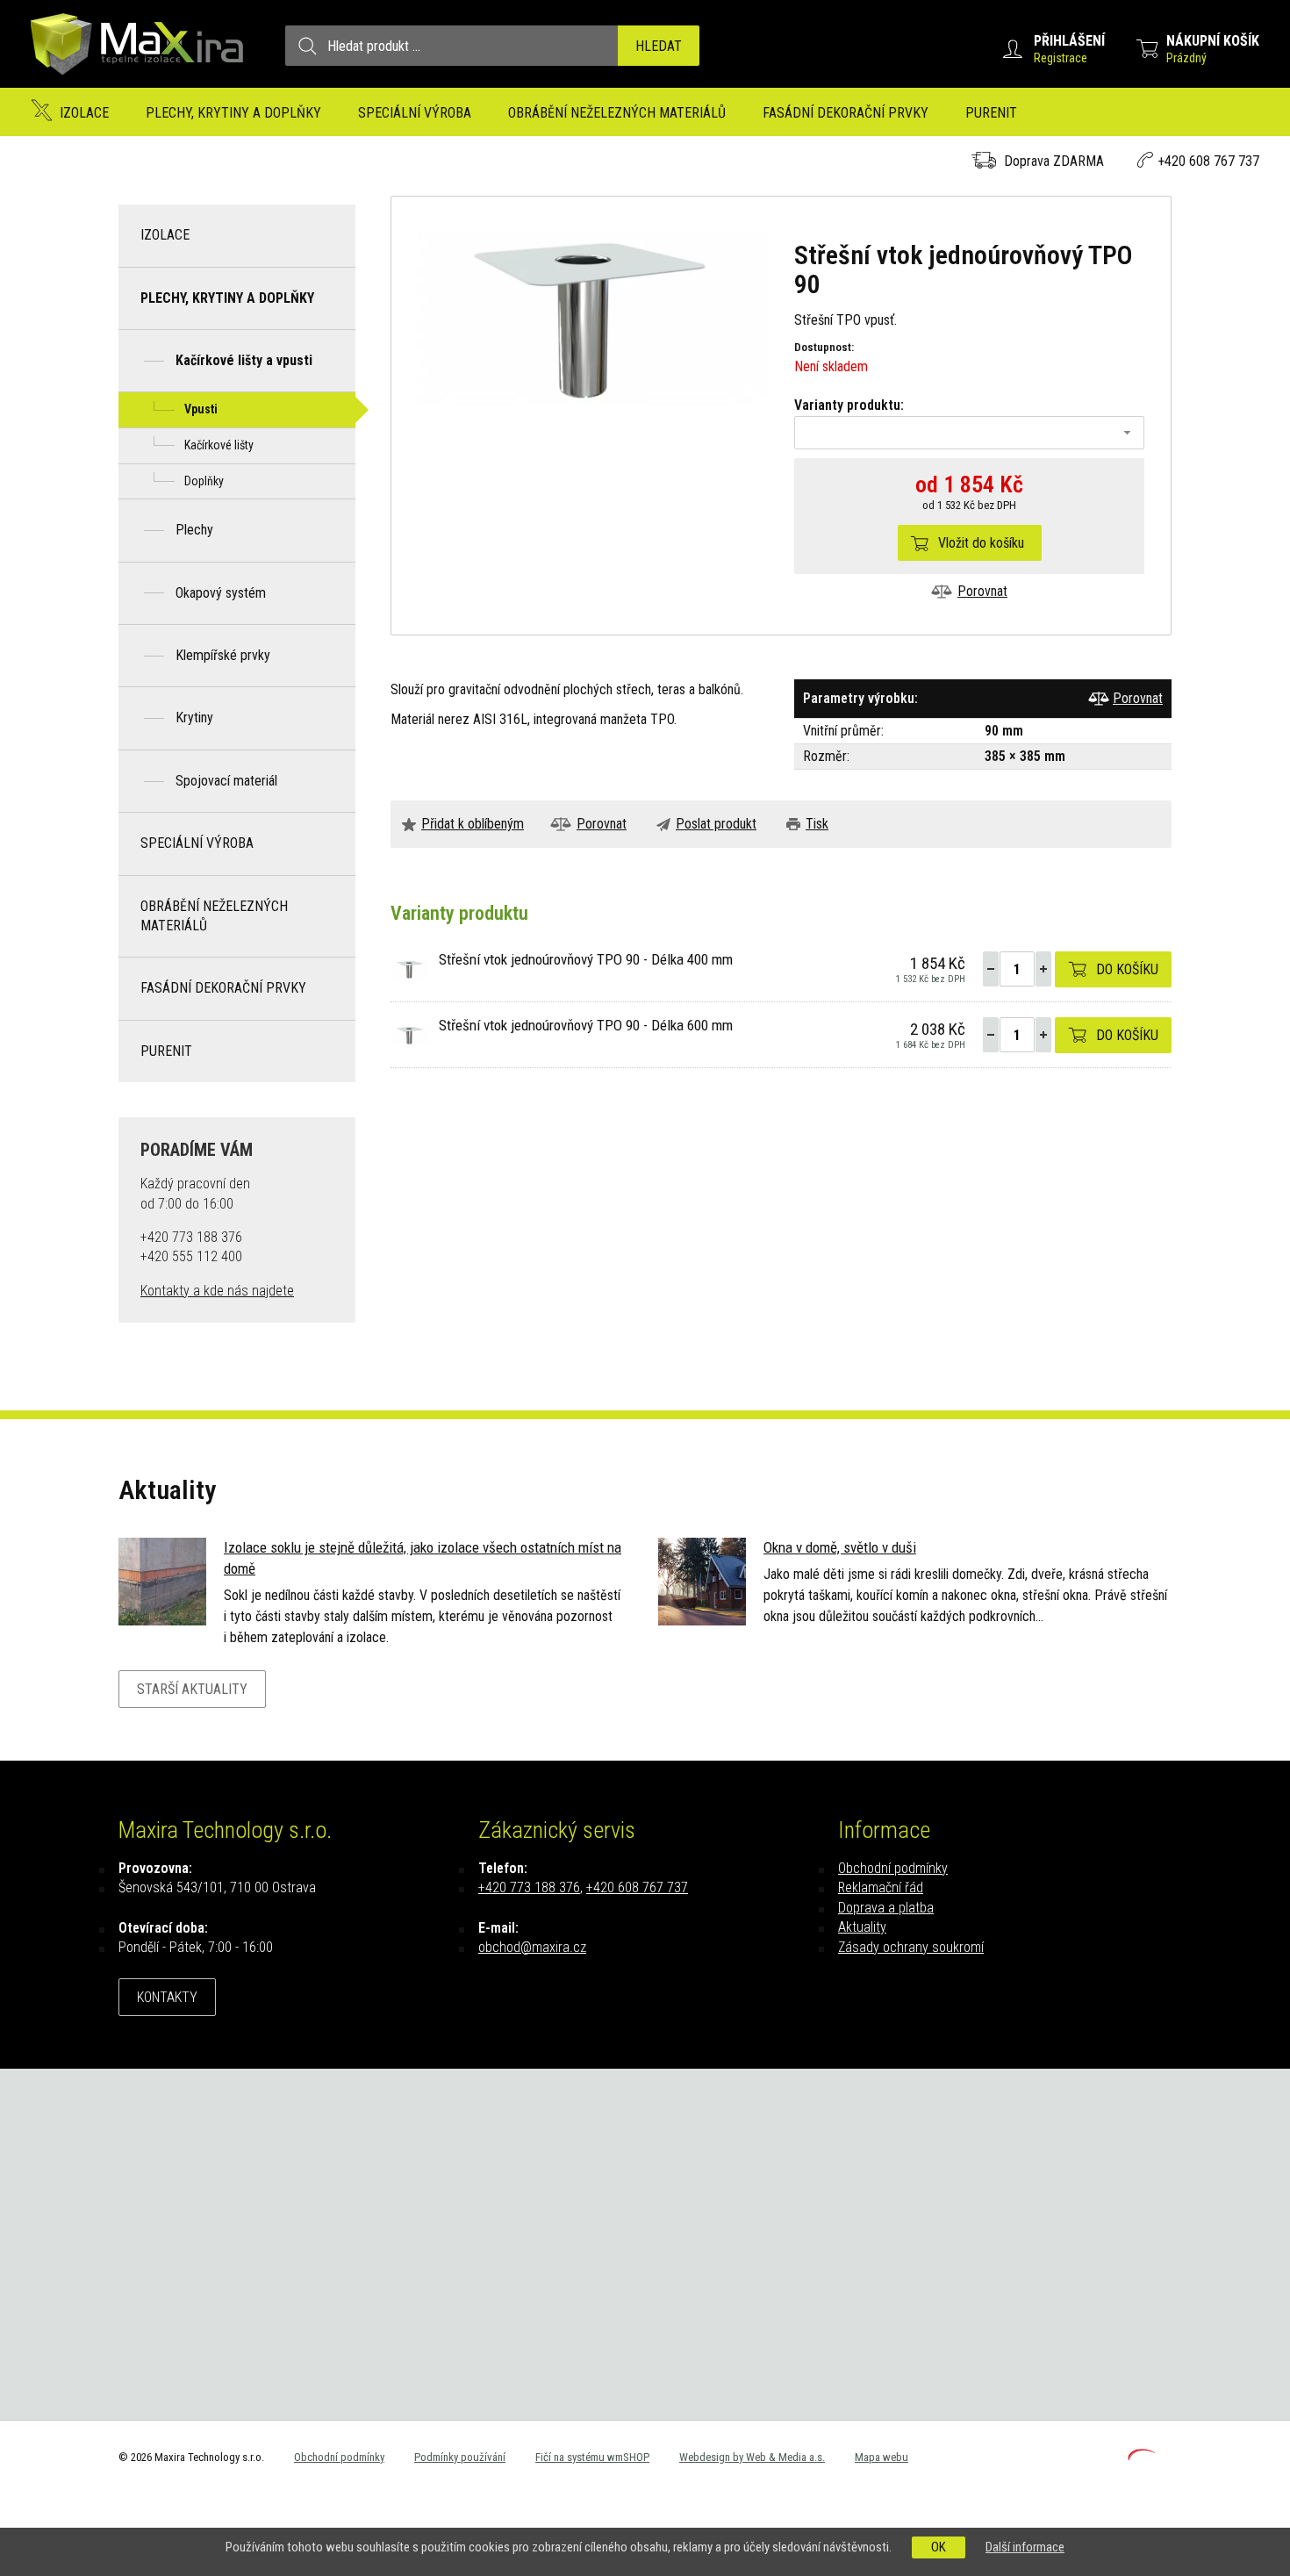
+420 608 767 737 (1208, 161)
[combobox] (969, 433)
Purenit (991, 113)
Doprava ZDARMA (1054, 161)
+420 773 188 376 (529, 1887)
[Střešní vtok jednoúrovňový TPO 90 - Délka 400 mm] (410, 968)
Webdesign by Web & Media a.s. (752, 2457)
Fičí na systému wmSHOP (592, 2457)
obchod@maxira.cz (532, 1947)
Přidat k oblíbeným (473, 824)
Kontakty (167, 1997)
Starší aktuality (192, 1689)
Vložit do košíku (981, 543)
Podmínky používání (460, 2457)
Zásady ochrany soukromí (911, 1947)
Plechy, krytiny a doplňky (233, 113)
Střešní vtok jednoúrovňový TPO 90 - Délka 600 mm (586, 1025)
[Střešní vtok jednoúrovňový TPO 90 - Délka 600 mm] (410, 1033)
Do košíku (1127, 969)
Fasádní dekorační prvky (846, 113)
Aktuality (862, 1927)
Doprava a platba (886, 1908)
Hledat (659, 46)
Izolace (84, 113)
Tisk (817, 824)
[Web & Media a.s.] (1142, 2455)
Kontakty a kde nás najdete (217, 1291)
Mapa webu (881, 2457)
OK (939, 2547)
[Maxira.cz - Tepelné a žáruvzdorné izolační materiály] (138, 83)
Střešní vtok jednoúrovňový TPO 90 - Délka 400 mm (586, 959)
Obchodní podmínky (893, 1868)
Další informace (1025, 2547)
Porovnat (982, 591)
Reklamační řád (881, 1887)
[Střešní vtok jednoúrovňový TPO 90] (593, 317)
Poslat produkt (716, 824)
